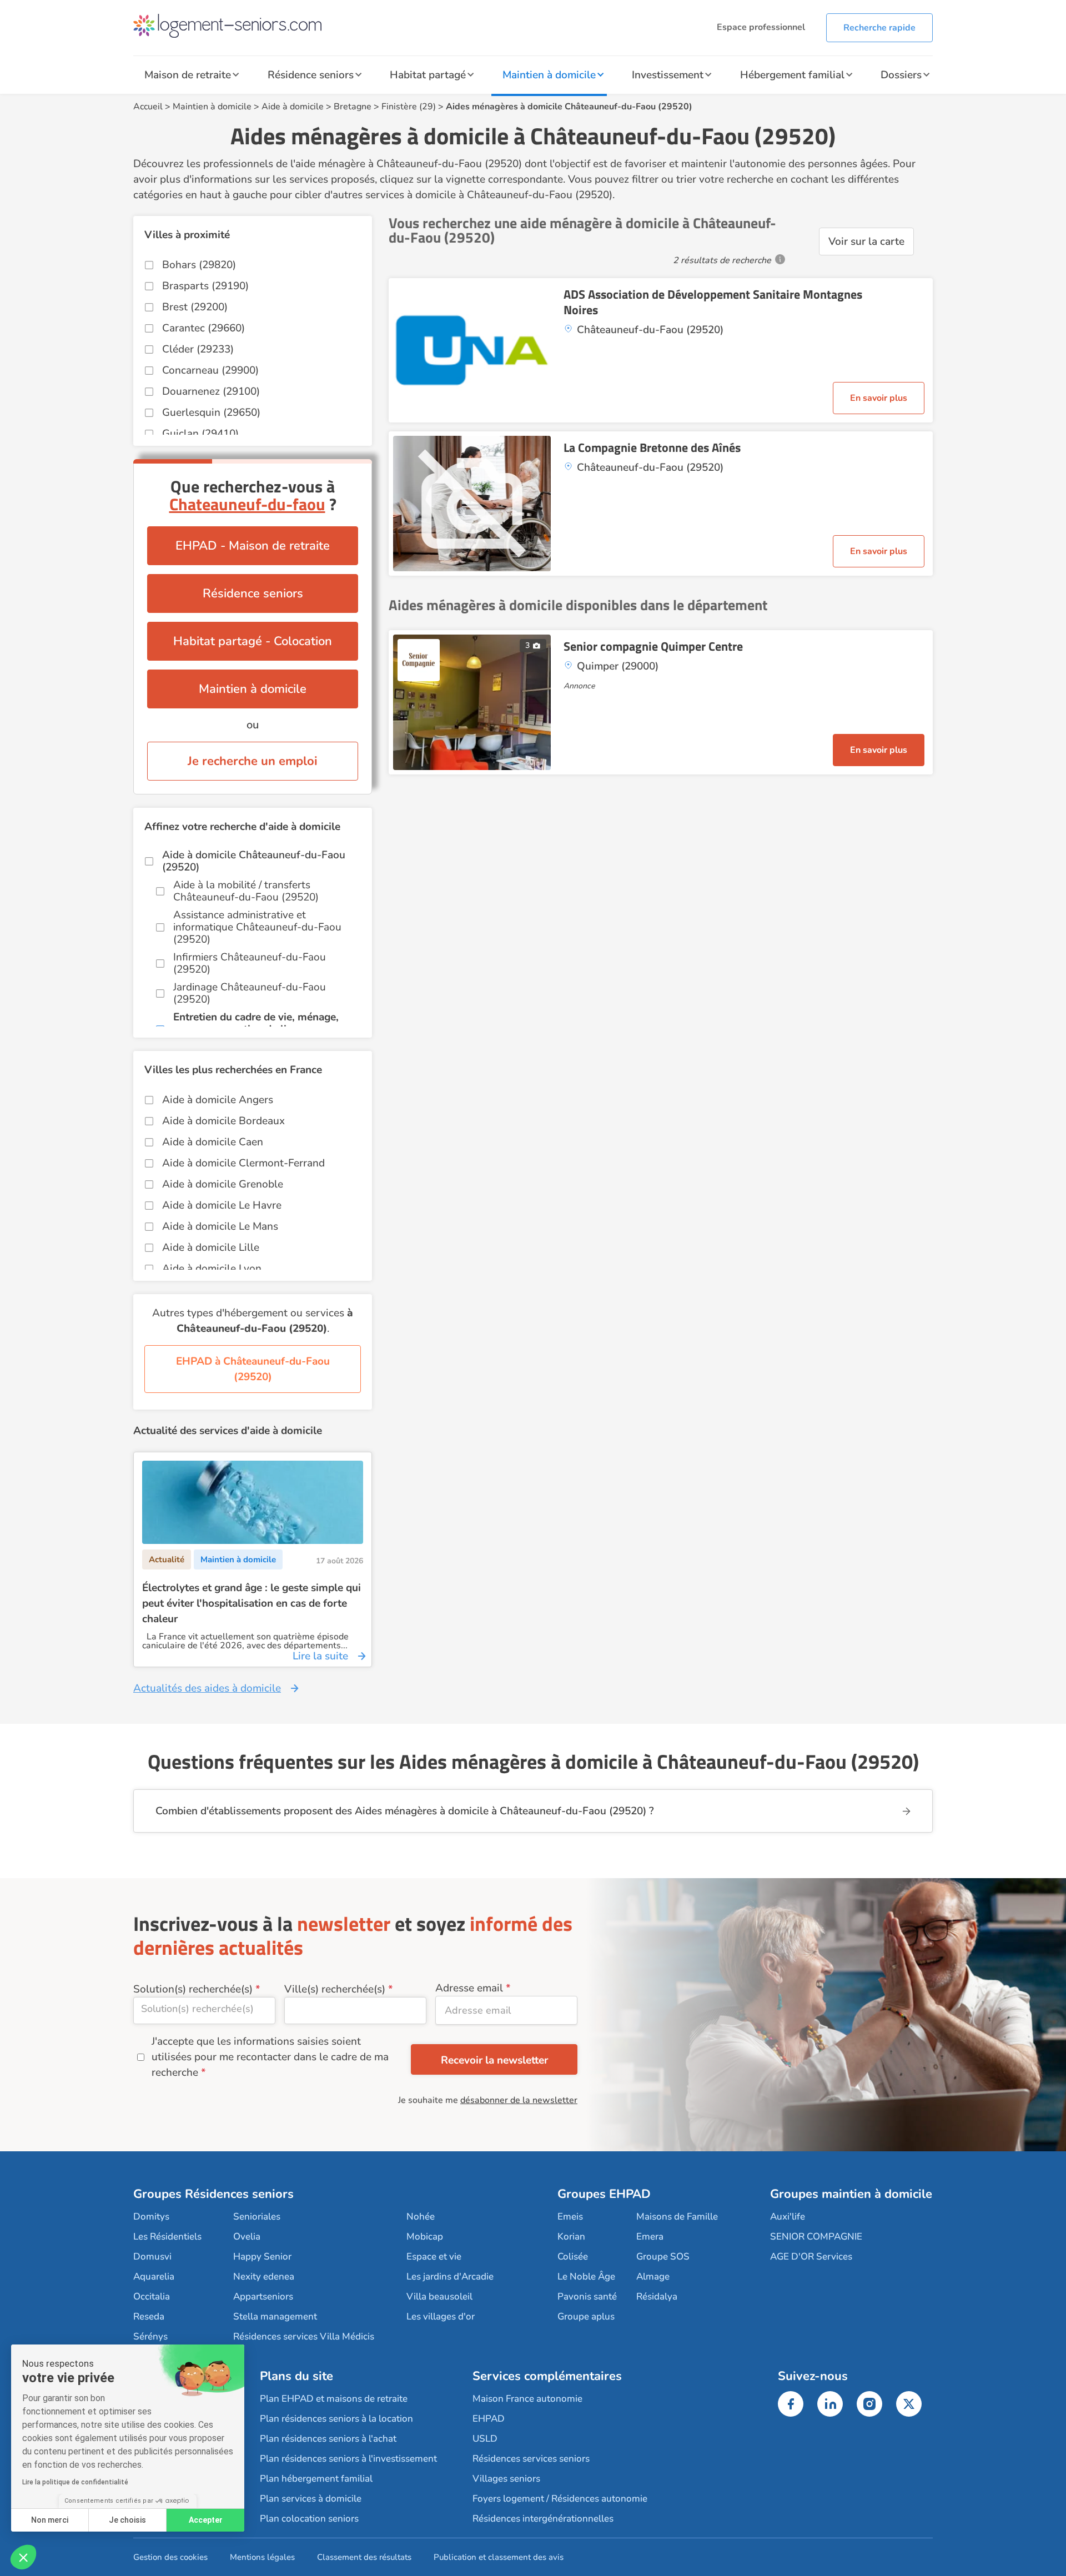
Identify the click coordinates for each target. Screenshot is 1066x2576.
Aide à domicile (293, 107)
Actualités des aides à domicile (207, 1688)
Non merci (50, 2520)
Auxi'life (788, 2217)
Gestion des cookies (170, 2557)
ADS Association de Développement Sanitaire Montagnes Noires (713, 302)
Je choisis (127, 2520)
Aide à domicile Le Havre (222, 1205)
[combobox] (204, 2011)
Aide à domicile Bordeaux (223, 1121)
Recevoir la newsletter (494, 2060)
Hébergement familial (792, 75)
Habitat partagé (428, 75)
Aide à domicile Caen (213, 1142)
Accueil (148, 107)
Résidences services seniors (531, 2459)
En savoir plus (879, 398)
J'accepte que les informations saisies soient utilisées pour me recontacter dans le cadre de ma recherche (270, 2057)
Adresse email (469, 1988)
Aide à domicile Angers (218, 1100)
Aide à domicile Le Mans (220, 1226)
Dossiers (901, 75)
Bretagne (353, 107)
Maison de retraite (188, 75)
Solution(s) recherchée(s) (193, 1989)
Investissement (668, 75)
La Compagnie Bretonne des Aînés (652, 447)
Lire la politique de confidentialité (75, 2482)
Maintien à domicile (549, 75)
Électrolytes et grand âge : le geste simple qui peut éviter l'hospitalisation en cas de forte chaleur (252, 1603)
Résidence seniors (311, 75)
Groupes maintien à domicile (851, 2194)
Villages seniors (506, 2479)
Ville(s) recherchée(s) (335, 1989)
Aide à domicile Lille (211, 1247)
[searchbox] (204, 2009)
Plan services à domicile (311, 2499)
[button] (23, 2557)
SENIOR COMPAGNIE (816, 2237)
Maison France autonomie (527, 2399)
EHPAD (489, 2419)
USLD (485, 2439)
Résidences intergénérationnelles (543, 2519)
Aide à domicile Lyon (212, 1269)
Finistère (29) (409, 107)
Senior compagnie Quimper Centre (653, 646)
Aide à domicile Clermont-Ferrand (243, 1163)
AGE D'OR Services (811, 2256)
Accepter (206, 2520)
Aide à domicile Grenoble (223, 1184)
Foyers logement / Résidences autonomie (560, 2499)
